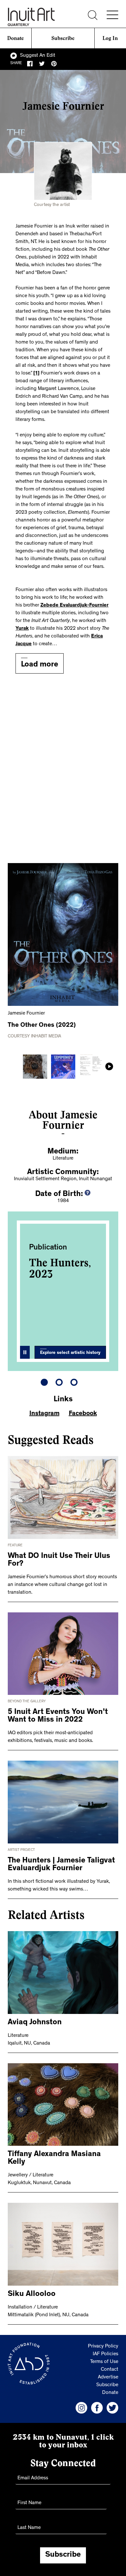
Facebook (83, 1414)
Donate (16, 38)
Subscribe (63, 38)
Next (109, 1066)
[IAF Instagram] (81, 2408)
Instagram (44, 1414)
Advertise (108, 2377)
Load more (40, 665)
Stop (25, 1352)
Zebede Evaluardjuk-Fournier (74, 606)
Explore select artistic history (70, 1353)
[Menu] (112, 15)
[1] (36, 374)
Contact (110, 2370)
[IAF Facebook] (97, 2408)
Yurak (22, 629)
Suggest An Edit (38, 56)
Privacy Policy (103, 2347)
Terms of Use (104, 2362)
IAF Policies (105, 2354)
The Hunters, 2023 (60, 1268)
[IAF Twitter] (112, 2408)
